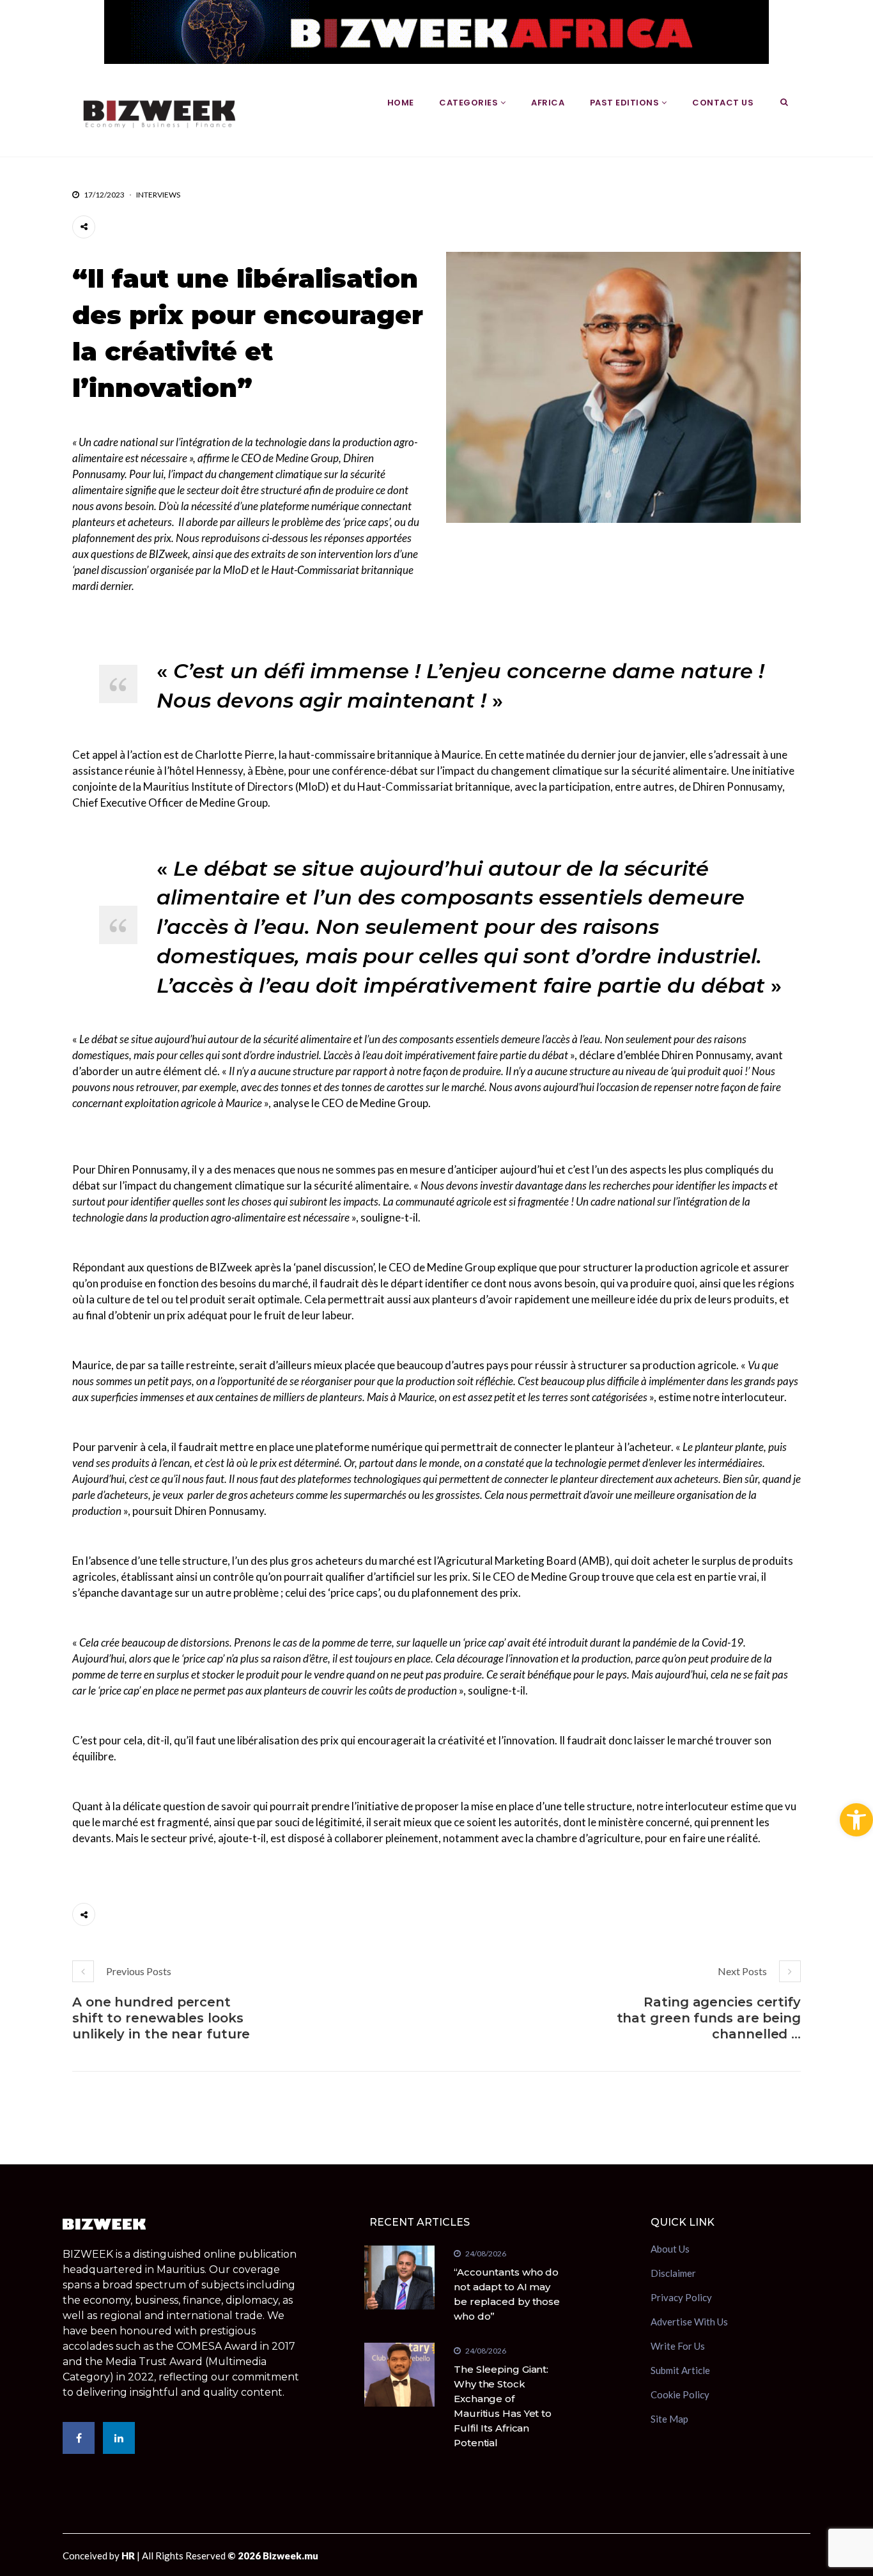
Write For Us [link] (678, 2346)
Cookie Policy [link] (680, 2394)
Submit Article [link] (680, 2370)
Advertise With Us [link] (689, 2322)
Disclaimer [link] (673, 2273)
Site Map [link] (669, 2419)
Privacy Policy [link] (681, 2297)
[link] (856, 1820)
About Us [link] (670, 2250)
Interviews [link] (158, 195)
